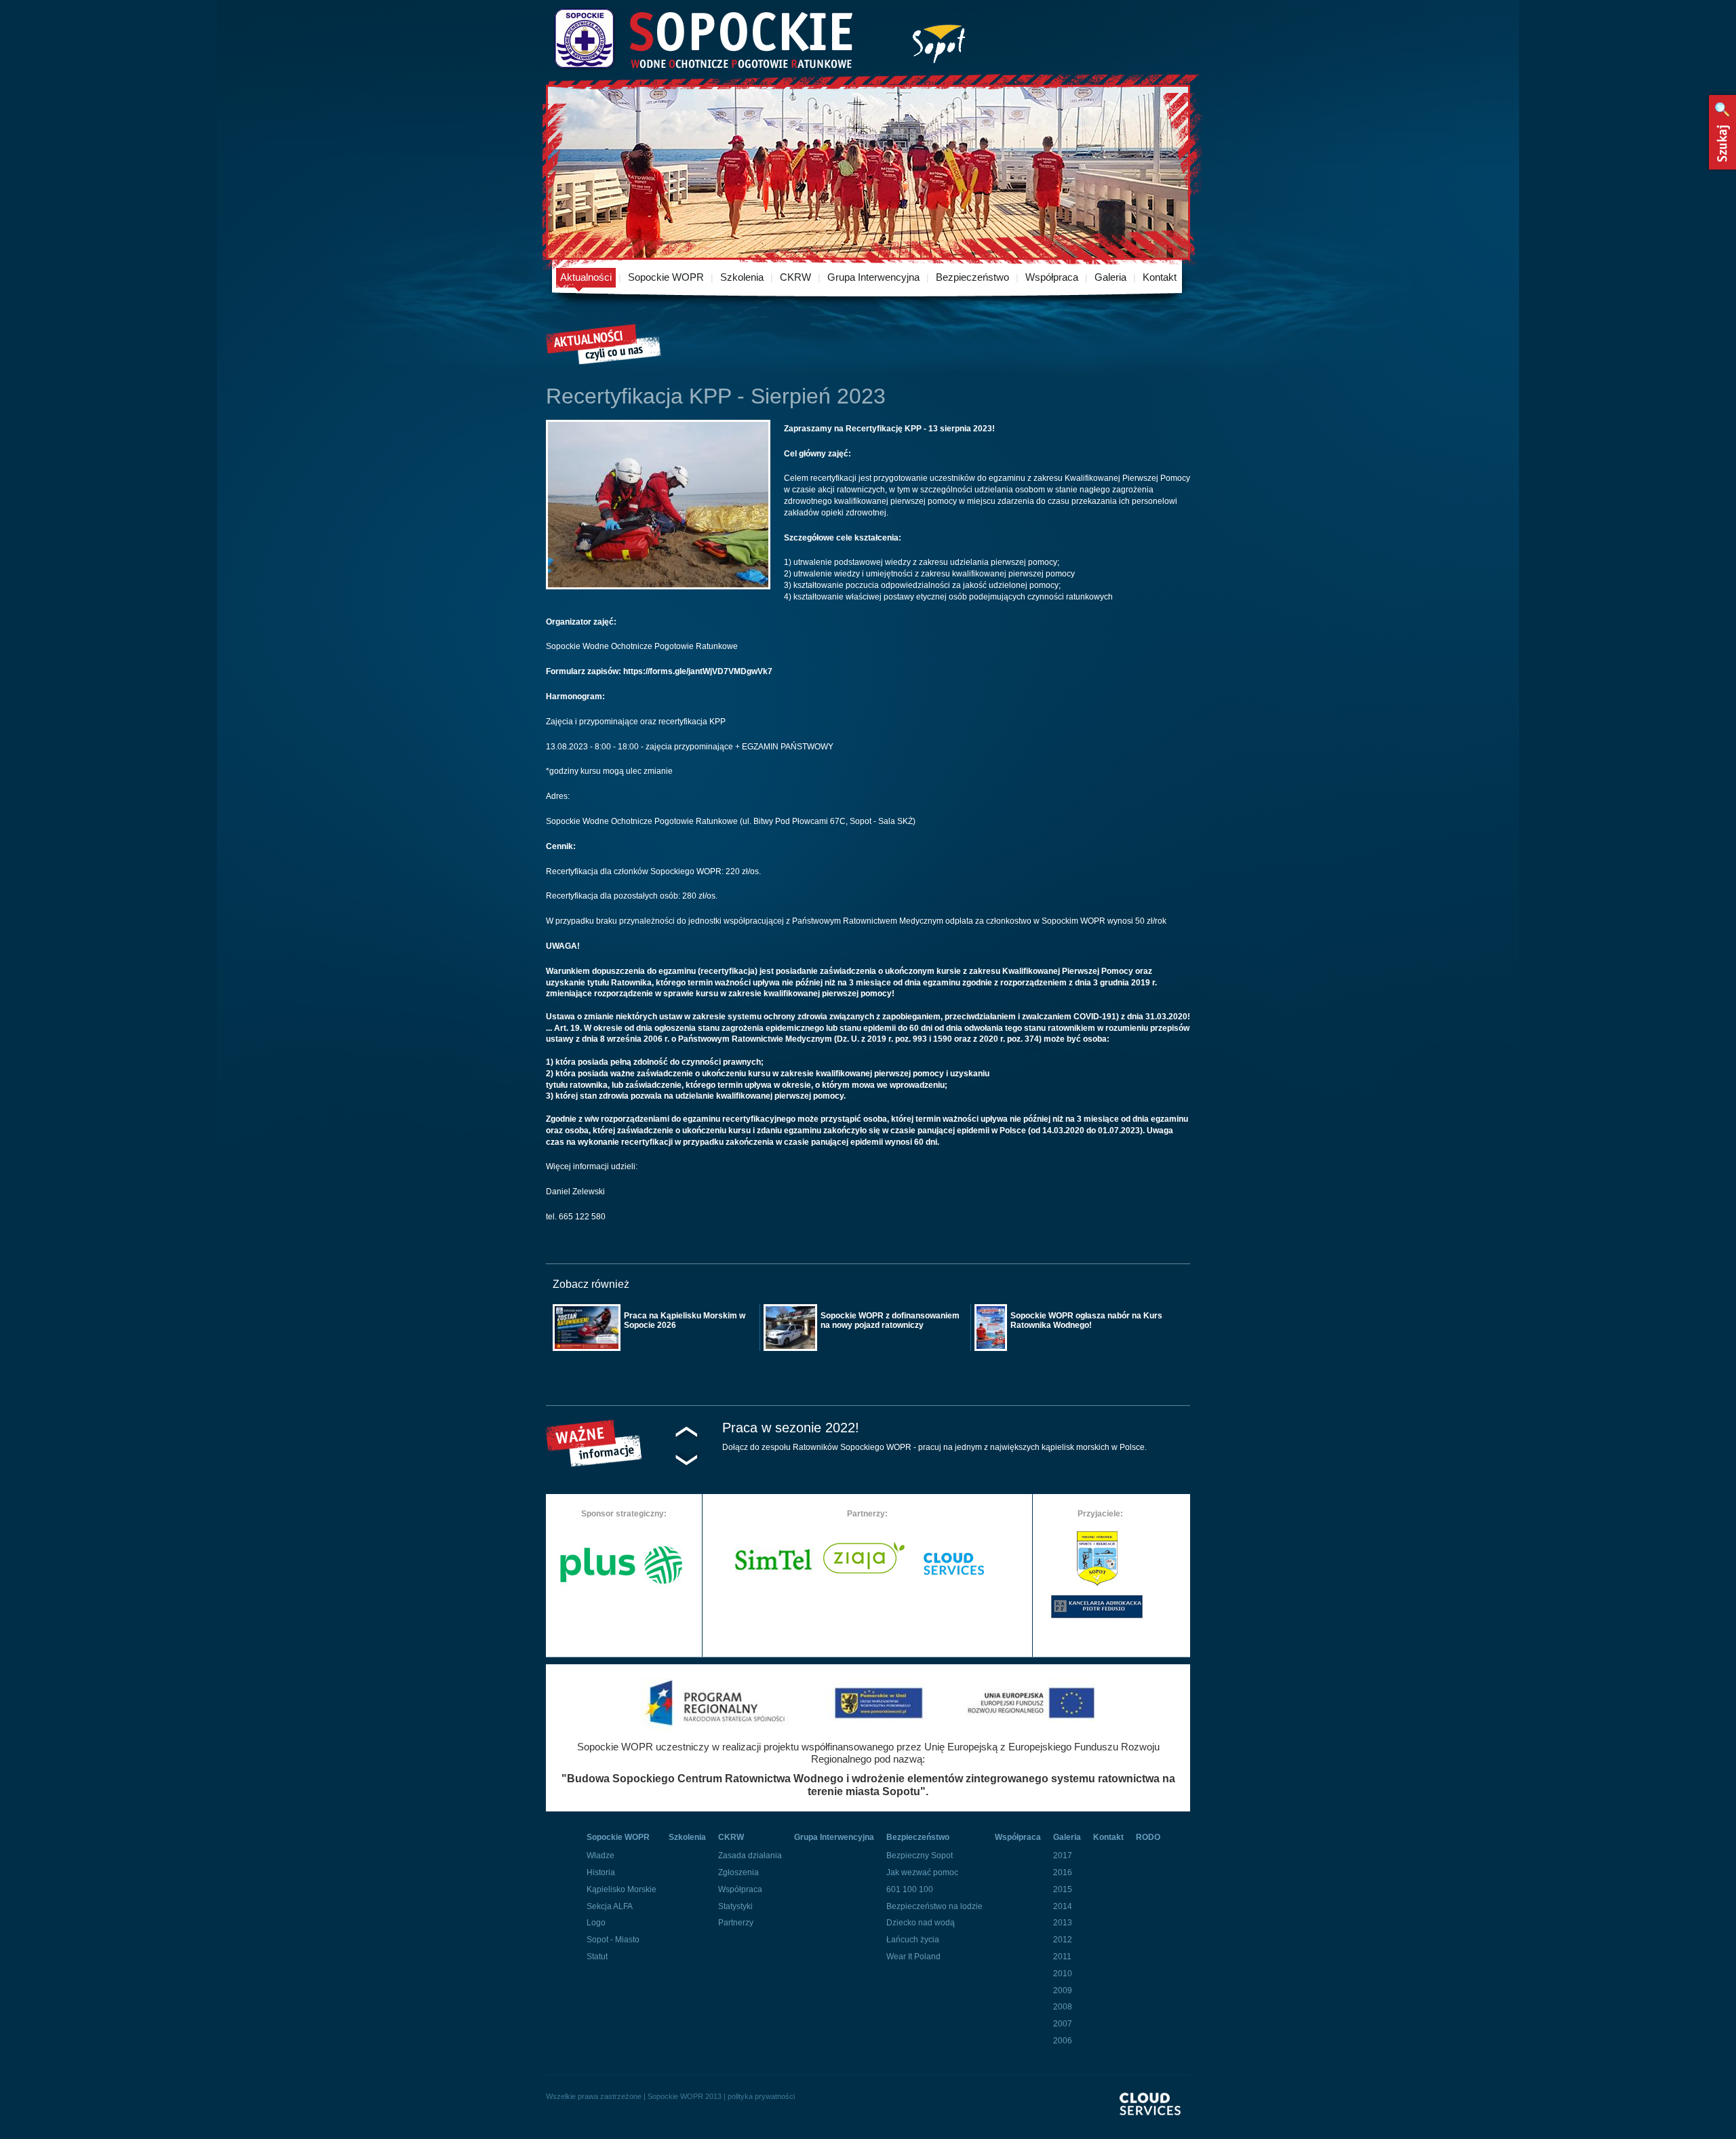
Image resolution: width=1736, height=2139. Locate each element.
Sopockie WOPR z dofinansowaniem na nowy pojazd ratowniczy (890, 1320)
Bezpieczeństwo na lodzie (934, 1906)
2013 (1063, 1923)
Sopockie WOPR (666, 277)
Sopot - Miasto (613, 1940)
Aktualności (586, 277)
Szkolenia (742, 277)
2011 (1062, 1957)
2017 (1063, 1856)
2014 (1063, 1906)
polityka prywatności (761, 2096)
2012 (1063, 1940)
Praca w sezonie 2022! (791, 1428)
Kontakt (1160, 277)
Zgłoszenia (738, 1872)
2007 (1063, 2024)
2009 (1063, 1990)
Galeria (1110, 277)
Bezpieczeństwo (972, 277)
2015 (1063, 1889)
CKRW (795, 277)
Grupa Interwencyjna (873, 277)
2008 (1063, 2007)
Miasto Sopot (939, 41)
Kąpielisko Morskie (622, 1889)
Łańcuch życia (913, 1940)
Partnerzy (736, 1923)
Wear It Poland (913, 1957)
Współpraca (1052, 277)
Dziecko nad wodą (921, 1923)
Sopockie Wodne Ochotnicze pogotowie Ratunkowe (703, 39)
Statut (597, 1957)
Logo (596, 1923)
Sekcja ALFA (610, 1906)
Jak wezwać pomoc (922, 1872)
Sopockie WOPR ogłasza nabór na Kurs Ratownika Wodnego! (1086, 1320)
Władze (600, 1856)
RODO (1148, 1837)
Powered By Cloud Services (1155, 2116)
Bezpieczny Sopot (920, 1856)
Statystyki (735, 1906)
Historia (601, 1872)
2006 (1063, 2041)
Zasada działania (750, 1856)
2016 (1063, 1872)
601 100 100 (910, 1889)
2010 (1063, 1974)
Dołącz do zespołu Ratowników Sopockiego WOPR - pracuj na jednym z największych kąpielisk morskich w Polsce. (934, 1447)
